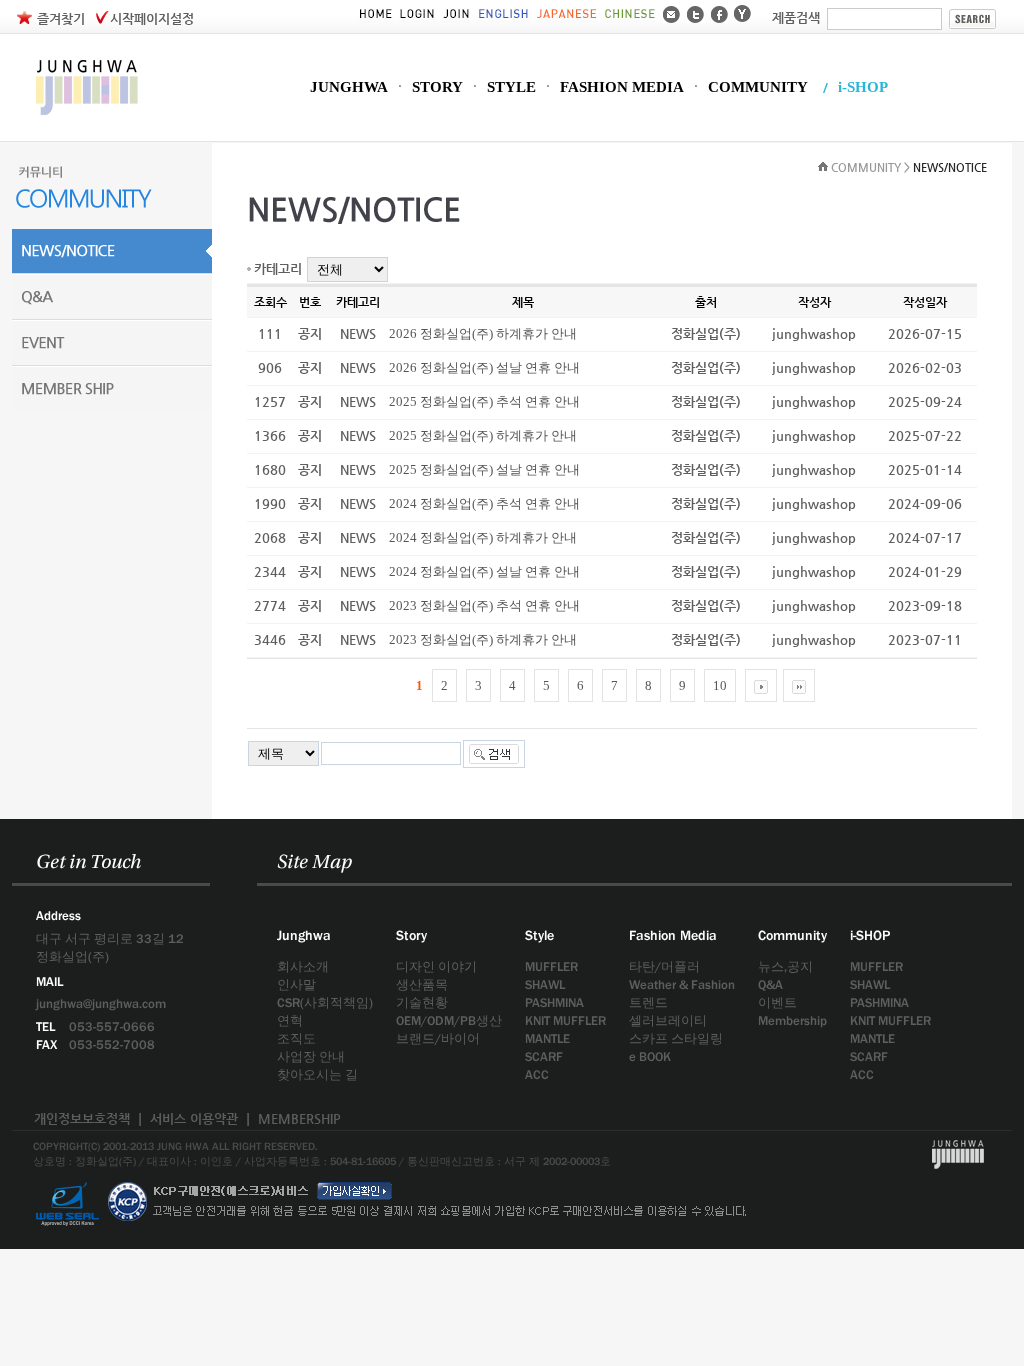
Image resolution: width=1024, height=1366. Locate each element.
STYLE (511, 87)
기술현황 (422, 1002)
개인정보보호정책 (82, 1118)
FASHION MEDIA (622, 87)
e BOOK (650, 1056)
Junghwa (304, 935)
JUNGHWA (349, 87)
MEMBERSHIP (299, 1118)
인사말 (296, 984)
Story (411, 935)
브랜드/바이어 (438, 1038)
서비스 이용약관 (194, 1118)
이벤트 (777, 1002)
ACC (537, 1074)
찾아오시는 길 (317, 1074)
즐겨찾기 (61, 18)
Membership (792, 1020)
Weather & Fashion (682, 984)
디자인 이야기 (436, 966)
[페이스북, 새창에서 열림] (719, 12)
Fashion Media (673, 935)
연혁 (290, 1020)
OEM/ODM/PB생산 (449, 1020)
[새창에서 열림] (67, 1176)
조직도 (296, 1038)
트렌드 (648, 1002)
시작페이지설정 (152, 18)
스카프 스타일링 (676, 1038)
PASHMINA (554, 1002)
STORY (437, 87)
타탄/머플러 (664, 966)
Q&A (770, 984)
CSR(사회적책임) (325, 1002)
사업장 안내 (311, 1056)
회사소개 (303, 966)
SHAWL (545, 984)
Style (539, 935)
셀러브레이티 (668, 1020)
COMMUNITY (758, 87)
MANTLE (547, 1038)
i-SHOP (863, 87)
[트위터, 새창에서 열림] (695, 12)
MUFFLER (551, 966)
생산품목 (422, 984)
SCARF (544, 1056)
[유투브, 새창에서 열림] (742, 12)
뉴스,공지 (785, 966)
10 (720, 685)
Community (792, 935)
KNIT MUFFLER (565, 1020)
